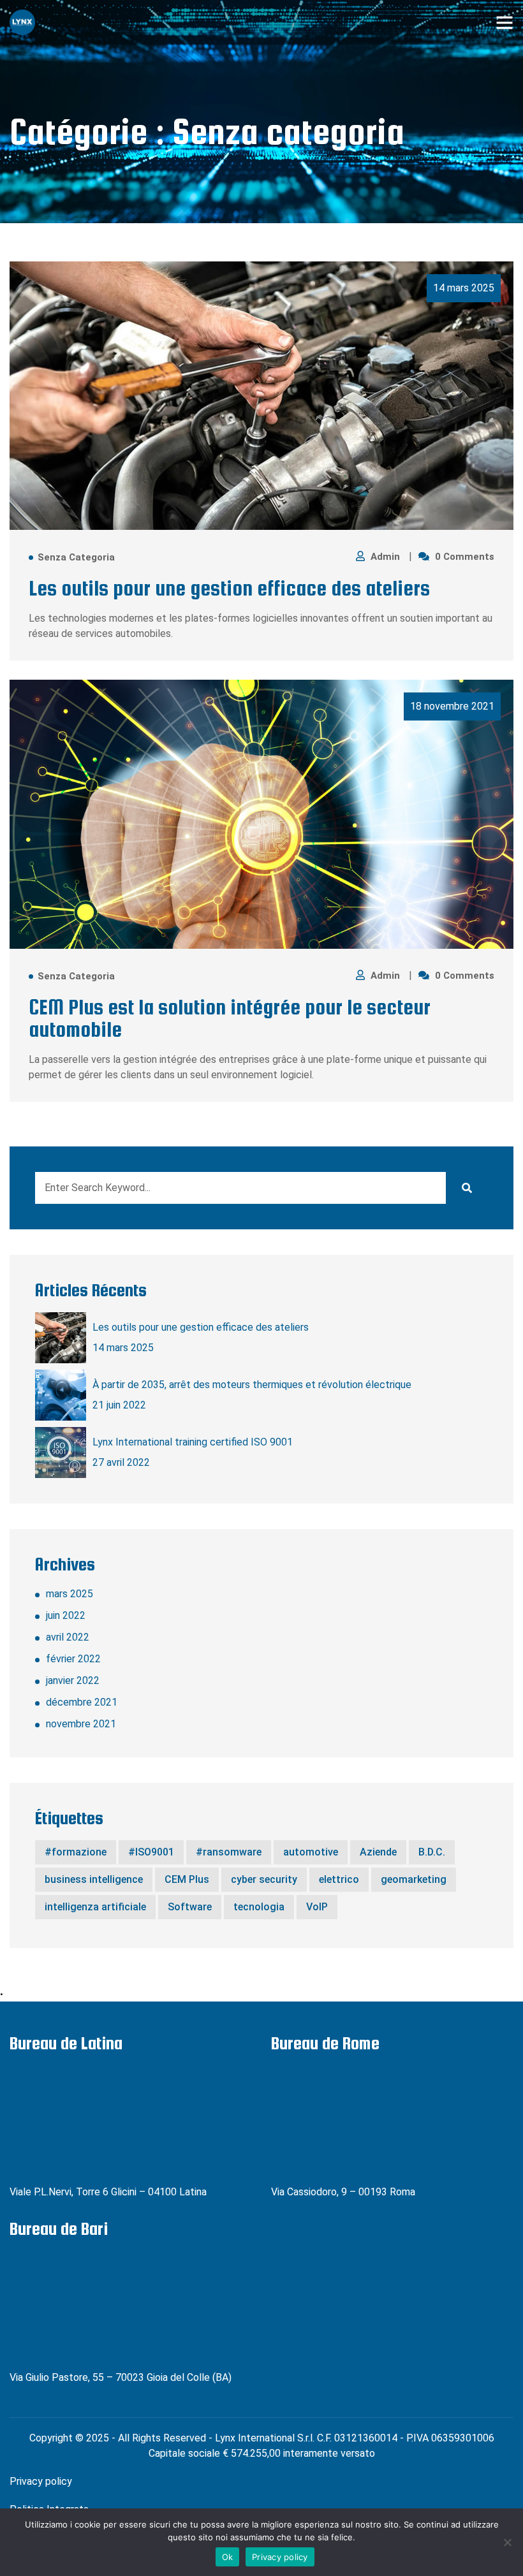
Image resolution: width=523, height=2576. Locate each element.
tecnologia (259, 1907)
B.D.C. (432, 1852)
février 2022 (73, 1659)
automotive (311, 1852)
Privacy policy (41, 2481)
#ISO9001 (151, 1852)
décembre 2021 (82, 1702)
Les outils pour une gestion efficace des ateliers (229, 588)
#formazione (76, 1852)
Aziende (378, 1852)
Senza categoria (76, 558)
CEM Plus (187, 1879)
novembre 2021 (81, 1724)
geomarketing (414, 1879)
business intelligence (94, 1879)
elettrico (339, 1879)
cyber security (264, 1879)
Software (190, 1907)
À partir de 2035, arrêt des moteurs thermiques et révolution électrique (252, 1385)
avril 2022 (68, 1637)
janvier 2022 (73, 1680)
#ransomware (229, 1852)
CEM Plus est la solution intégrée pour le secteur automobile (230, 1018)
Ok (228, 2557)
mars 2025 (70, 1594)
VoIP (317, 1907)
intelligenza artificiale (95, 1907)
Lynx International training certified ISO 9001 (193, 1442)
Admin (387, 557)
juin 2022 (66, 1615)
